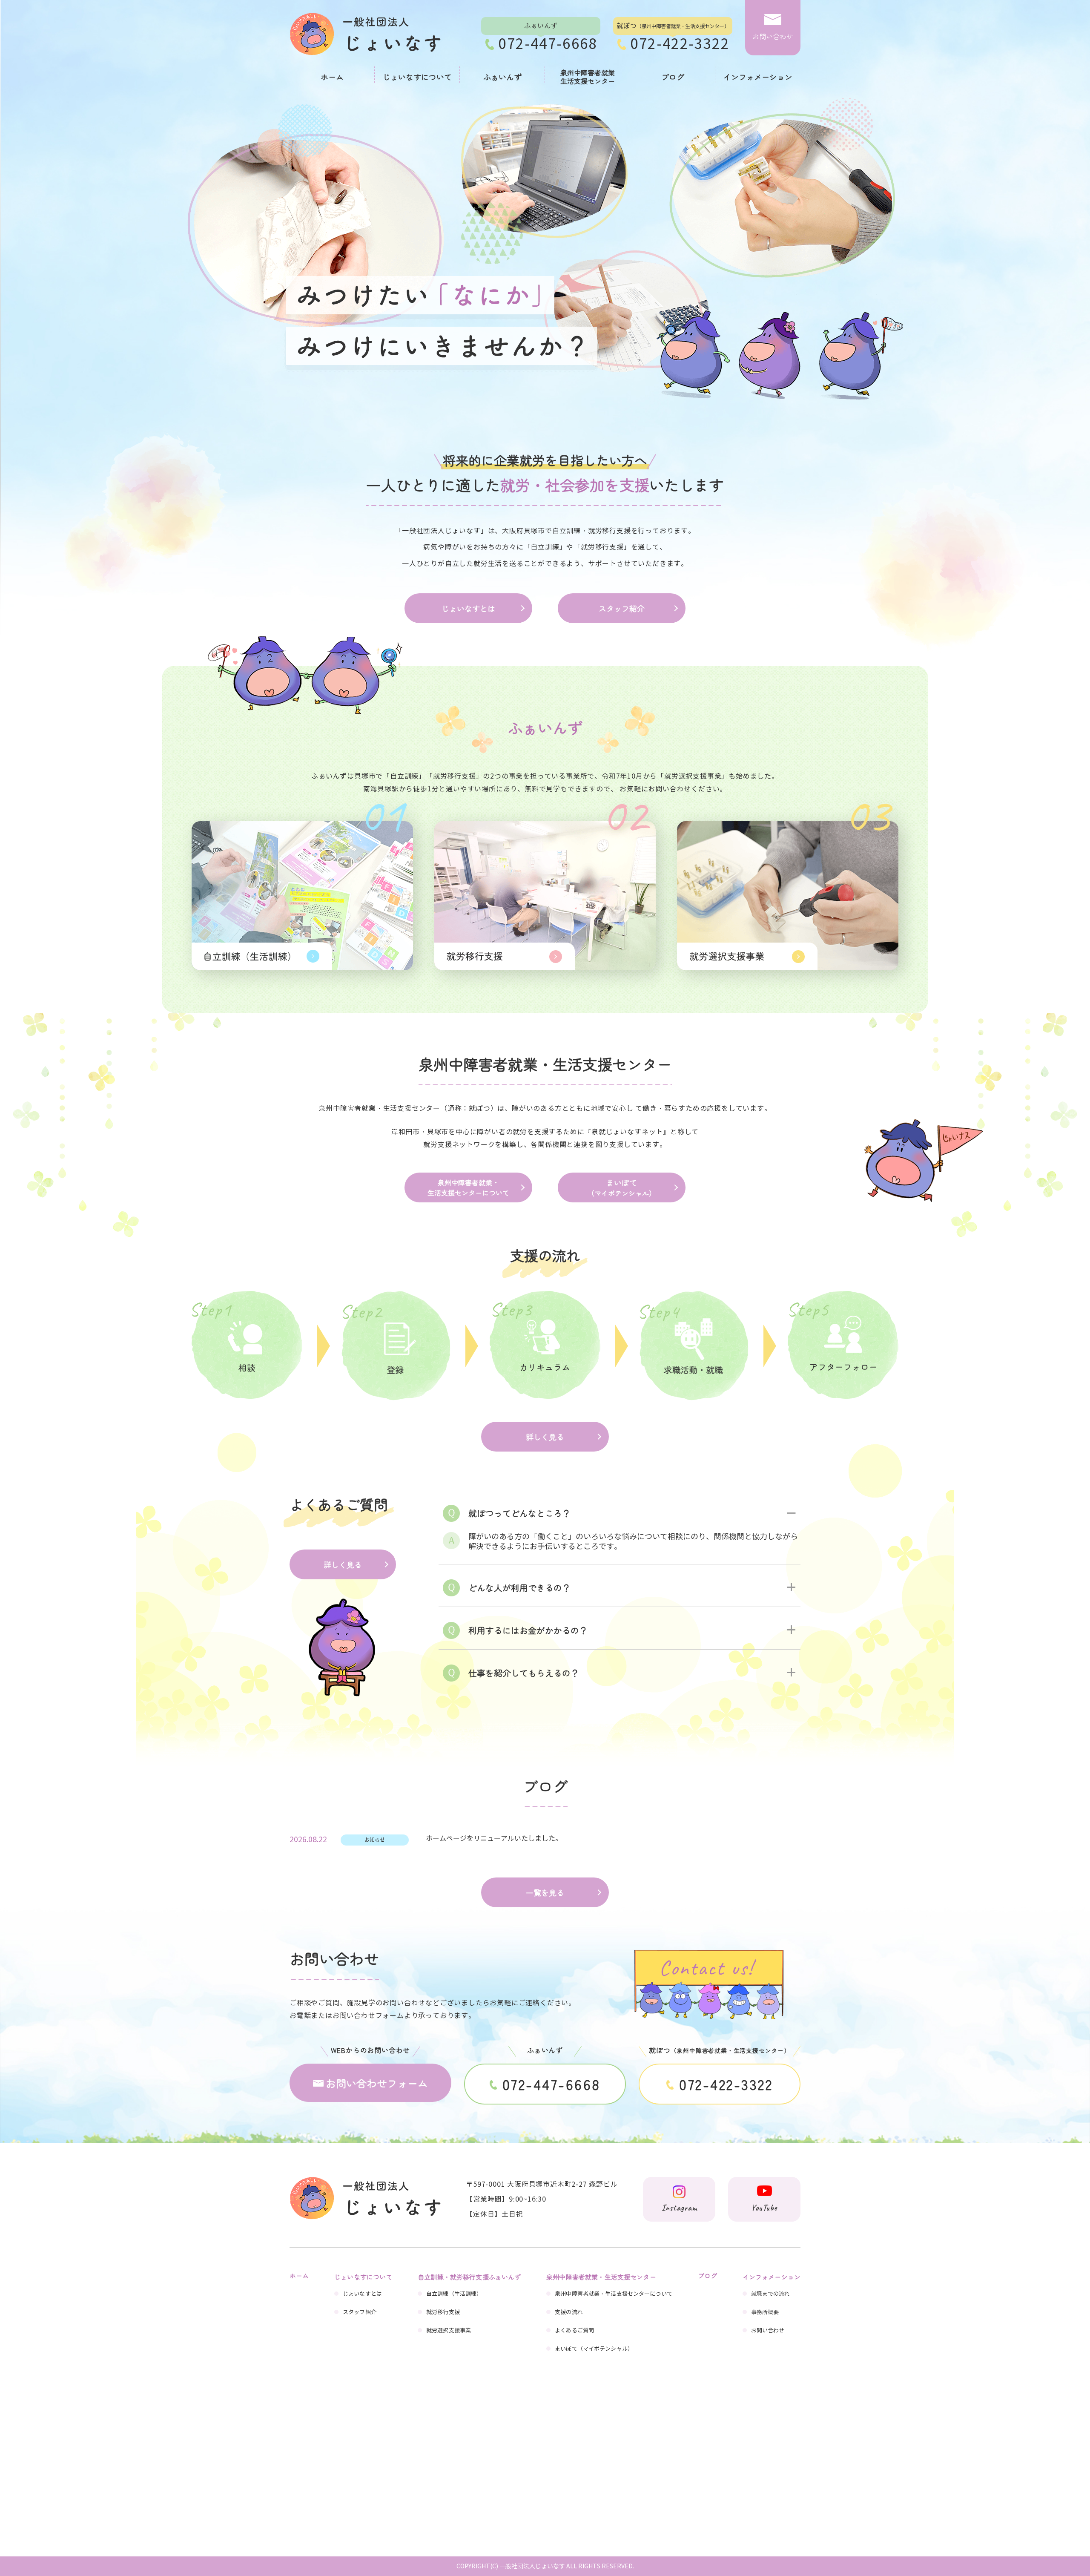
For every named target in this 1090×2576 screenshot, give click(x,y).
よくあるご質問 (574, 2331)
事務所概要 (765, 2312)
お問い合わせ (768, 2331)
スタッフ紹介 (622, 608)
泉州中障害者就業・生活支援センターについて (468, 1187)
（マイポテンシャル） (622, 1187)
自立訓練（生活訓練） (454, 2294)
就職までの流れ (771, 2294)
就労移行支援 (443, 2312)
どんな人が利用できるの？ (519, 1588)
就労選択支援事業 (449, 2331)
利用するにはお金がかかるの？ (528, 1630)
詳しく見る (545, 1437)
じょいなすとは (468, 608)
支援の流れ (569, 2312)
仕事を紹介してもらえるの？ (524, 1673)
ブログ (673, 77)
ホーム (332, 77)
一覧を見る (545, 1892)
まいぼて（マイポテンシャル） (594, 2349)
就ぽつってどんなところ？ (519, 1513)
